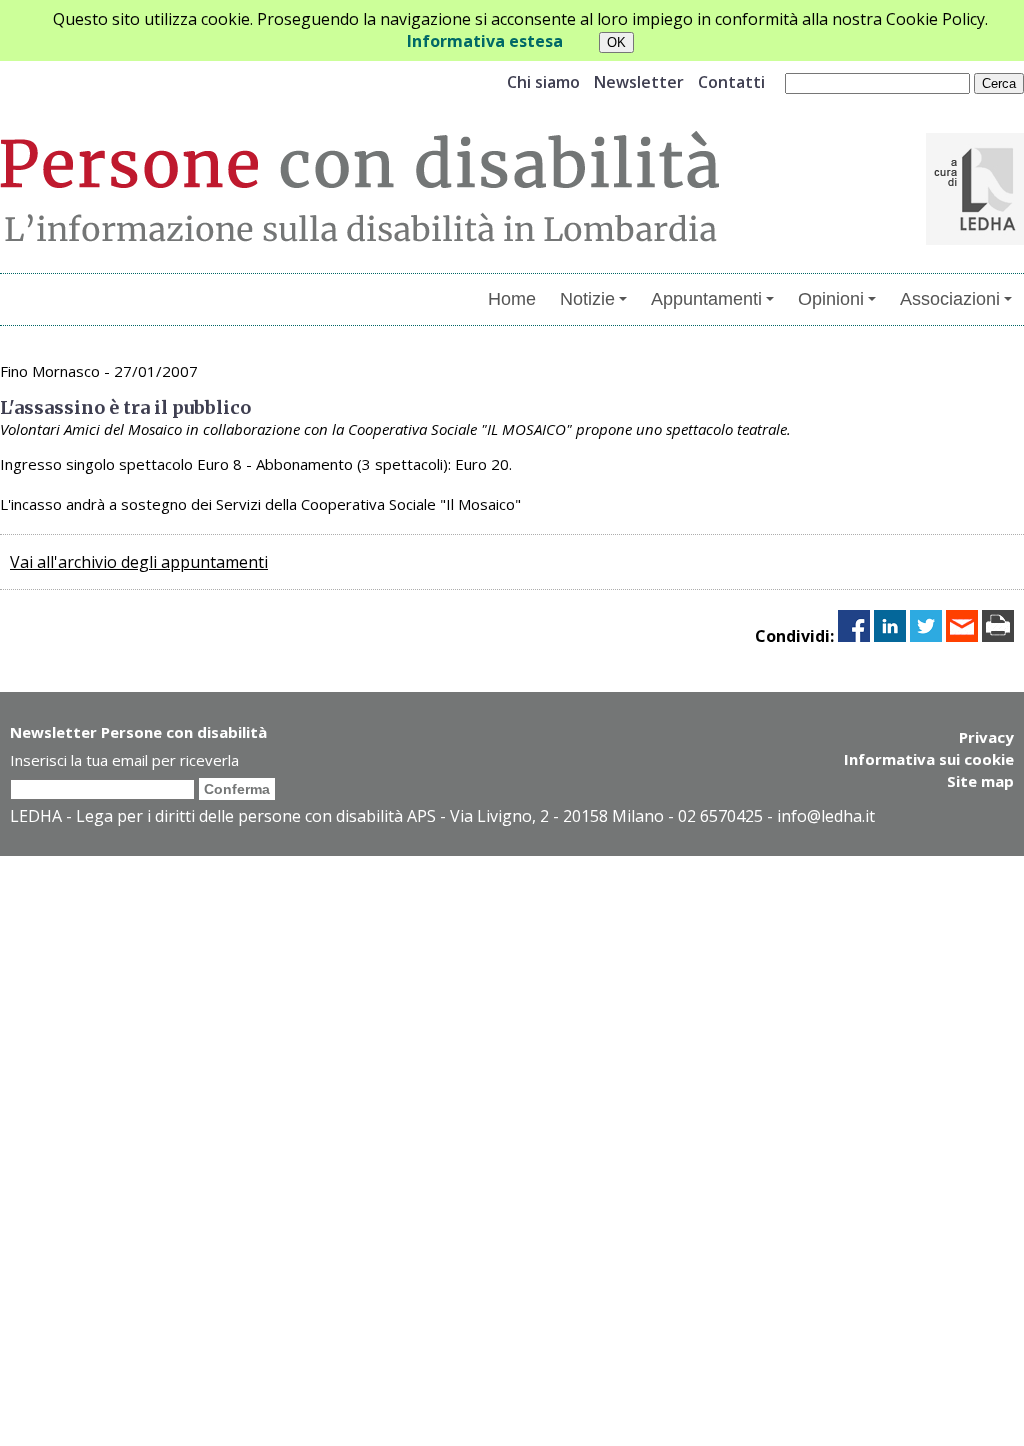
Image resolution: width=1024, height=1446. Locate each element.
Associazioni (950, 299)
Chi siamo (543, 82)
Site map (980, 781)
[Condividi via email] (962, 636)
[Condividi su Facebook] (854, 636)
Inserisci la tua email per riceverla (124, 760)
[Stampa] (998, 636)
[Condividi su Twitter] (926, 636)
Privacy (986, 737)
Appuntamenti (706, 299)
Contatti (731, 82)
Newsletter (639, 82)
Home (512, 299)
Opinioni (831, 299)
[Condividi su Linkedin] (890, 636)
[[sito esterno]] (975, 239)
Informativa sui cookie (929, 759)
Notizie (587, 299)
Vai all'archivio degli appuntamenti (139, 562)
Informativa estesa (485, 41)
